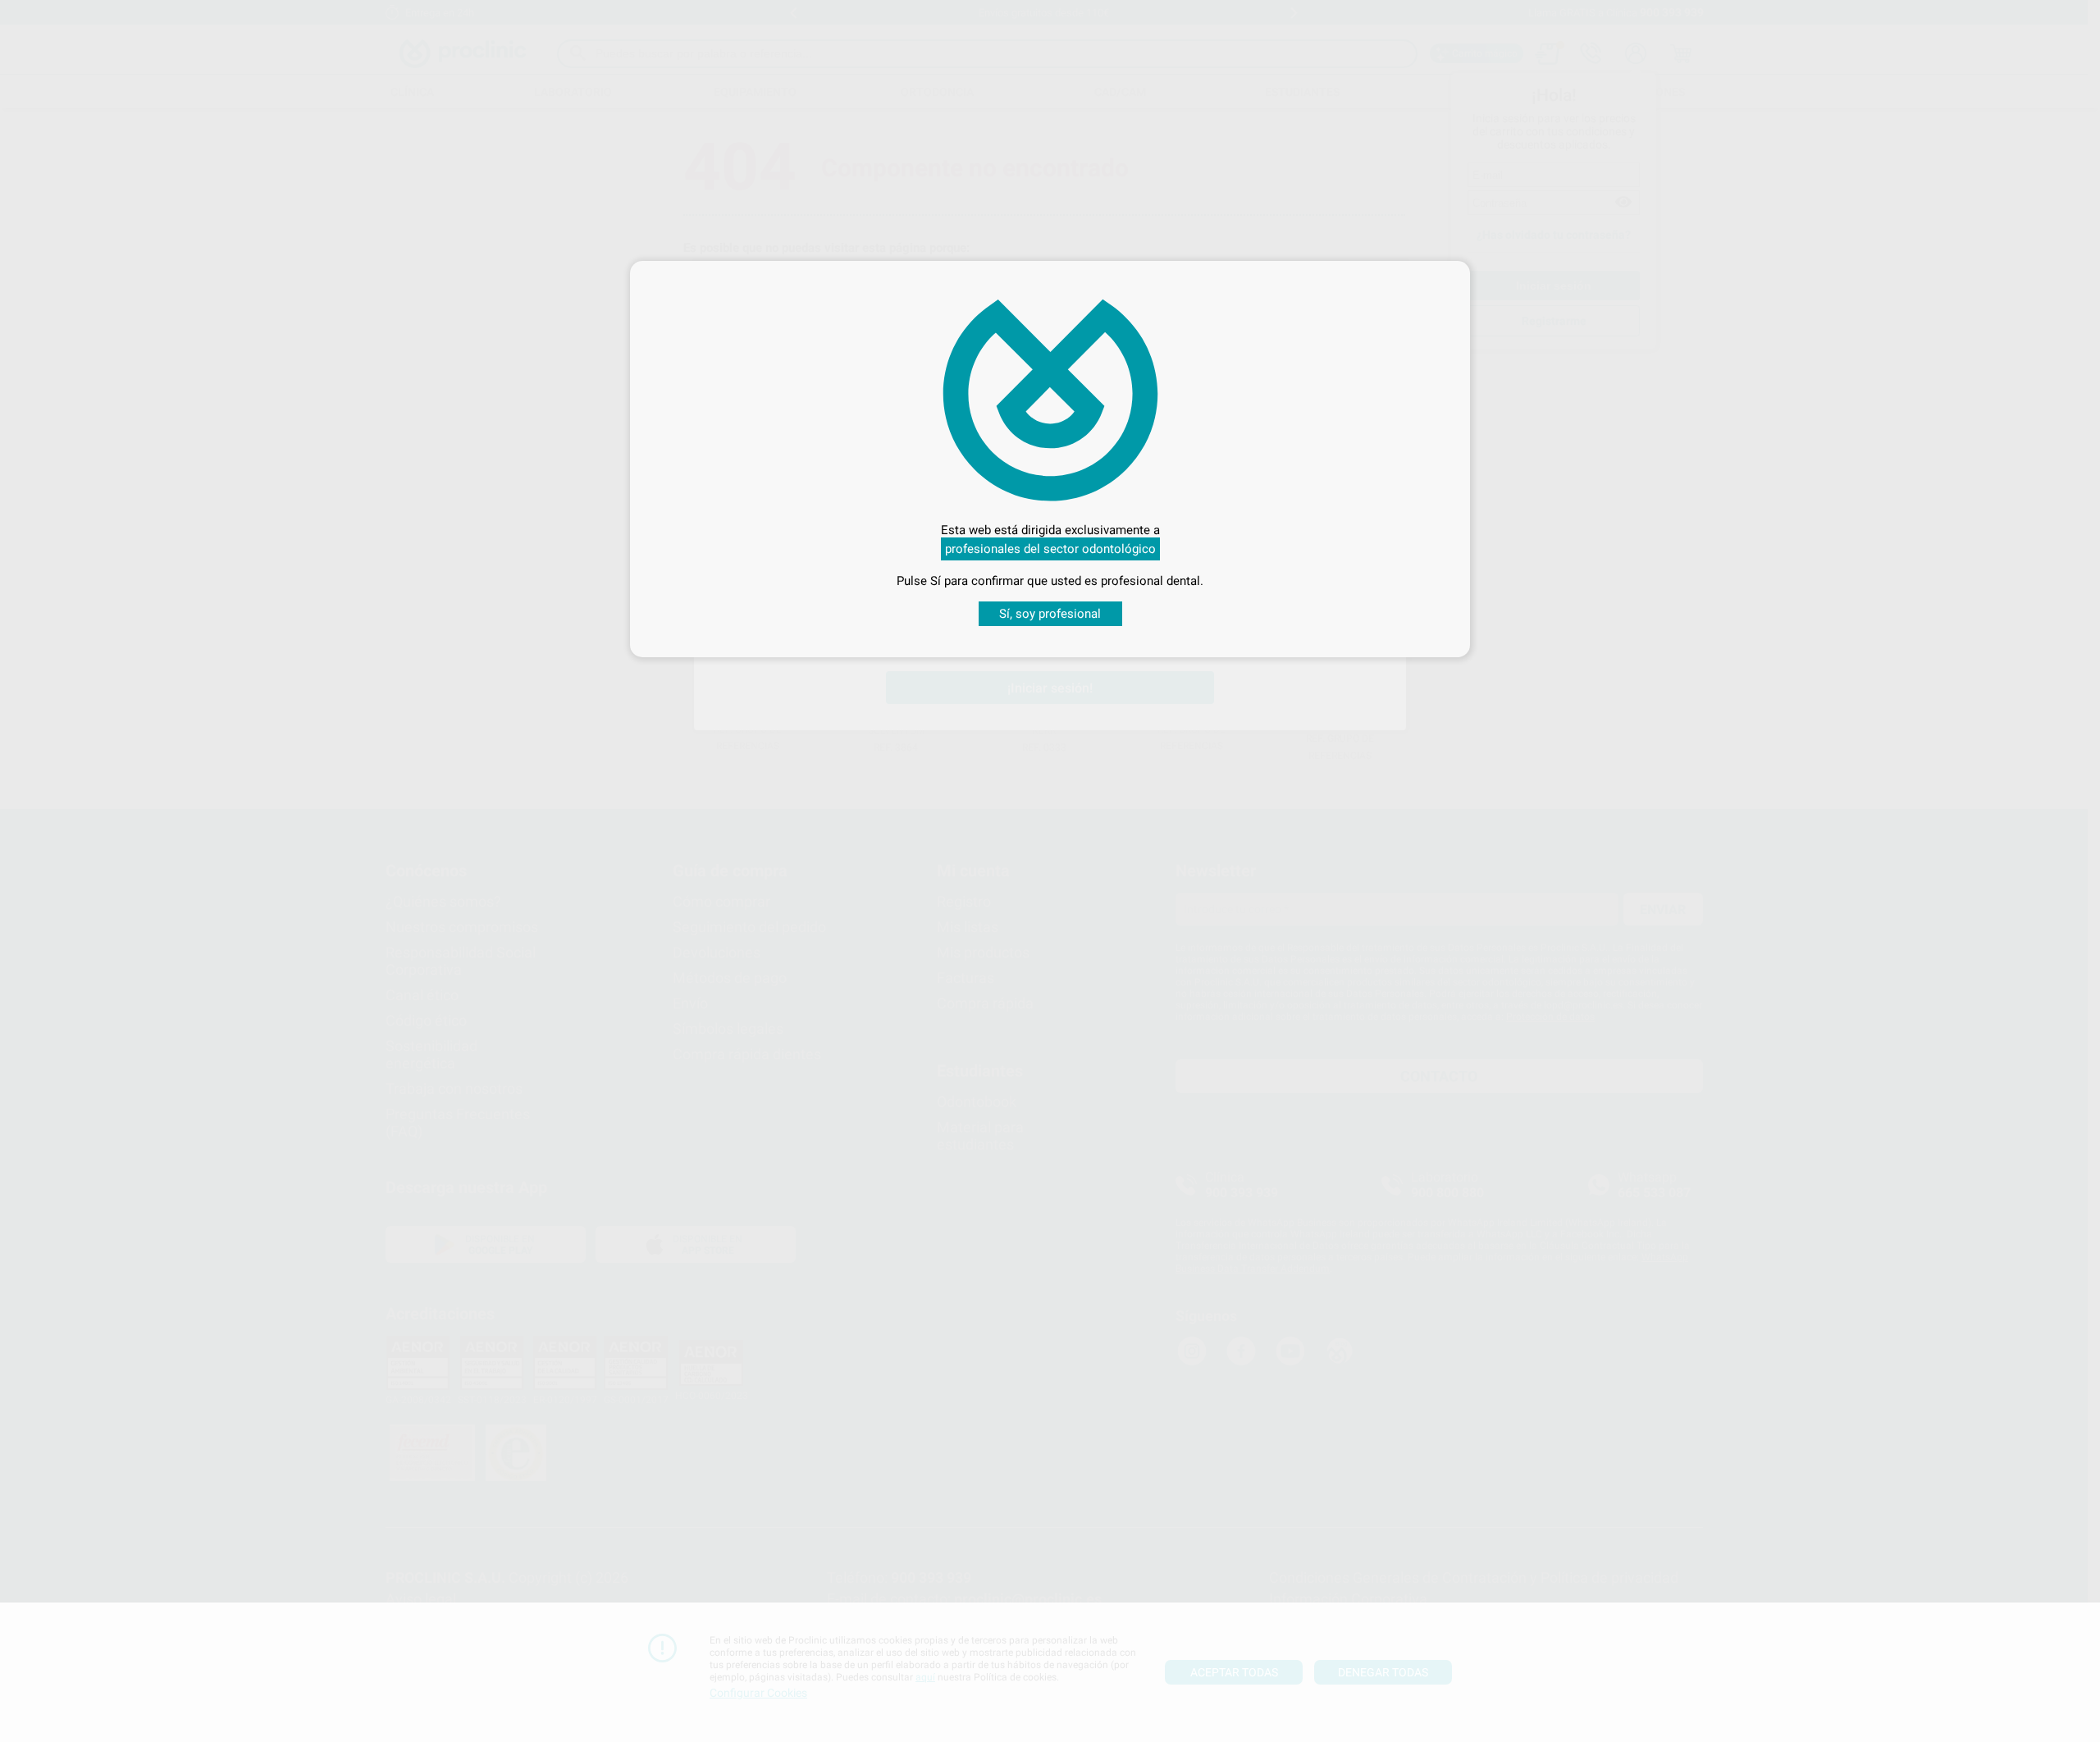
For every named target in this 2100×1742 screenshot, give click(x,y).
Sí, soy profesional (1050, 614)
